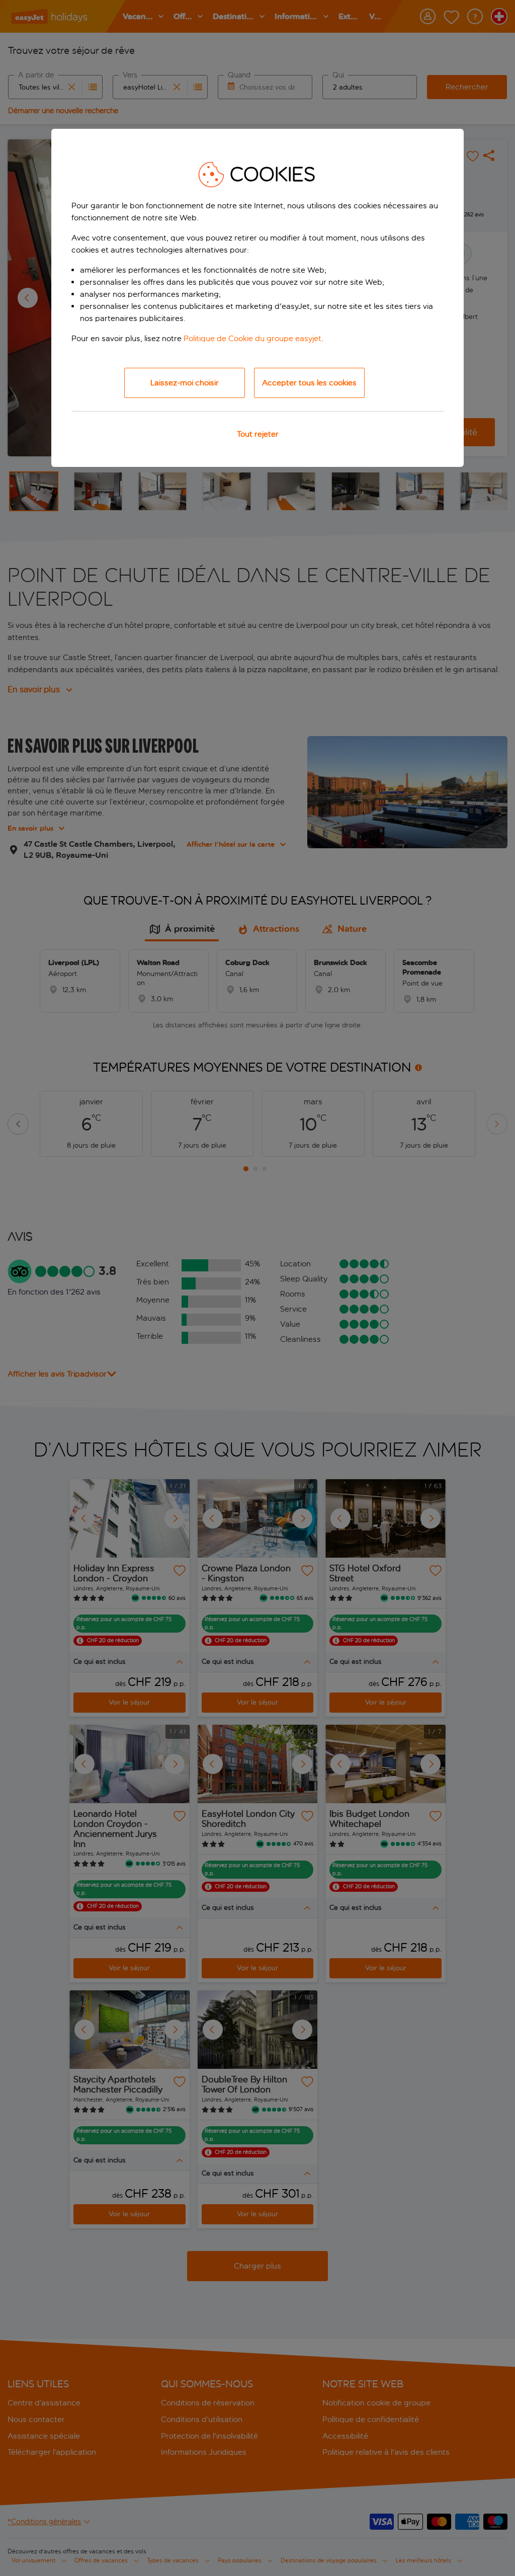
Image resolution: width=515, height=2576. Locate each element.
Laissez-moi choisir (185, 383)
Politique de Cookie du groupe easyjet (252, 338)
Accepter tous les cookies (309, 383)
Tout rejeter (258, 434)
